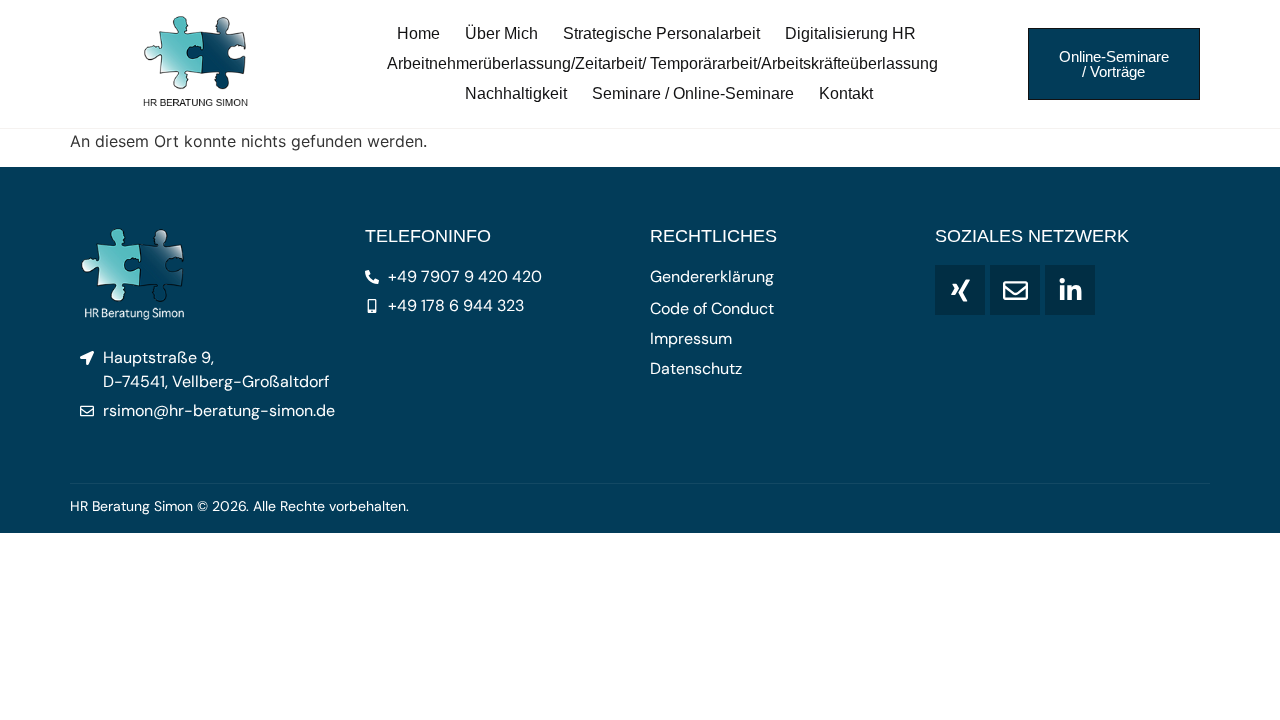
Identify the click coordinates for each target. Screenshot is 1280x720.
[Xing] (960, 290)
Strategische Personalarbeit (661, 33)
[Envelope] (1015, 290)
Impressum (691, 339)
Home (418, 33)
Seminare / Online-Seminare (693, 93)
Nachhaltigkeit (516, 93)
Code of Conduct (712, 309)
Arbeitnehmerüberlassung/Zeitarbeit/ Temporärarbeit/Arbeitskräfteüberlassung (662, 63)
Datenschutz (696, 369)
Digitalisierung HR (850, 33)
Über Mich (501, 33)
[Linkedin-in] (1070, 290)
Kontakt (846, 93)
